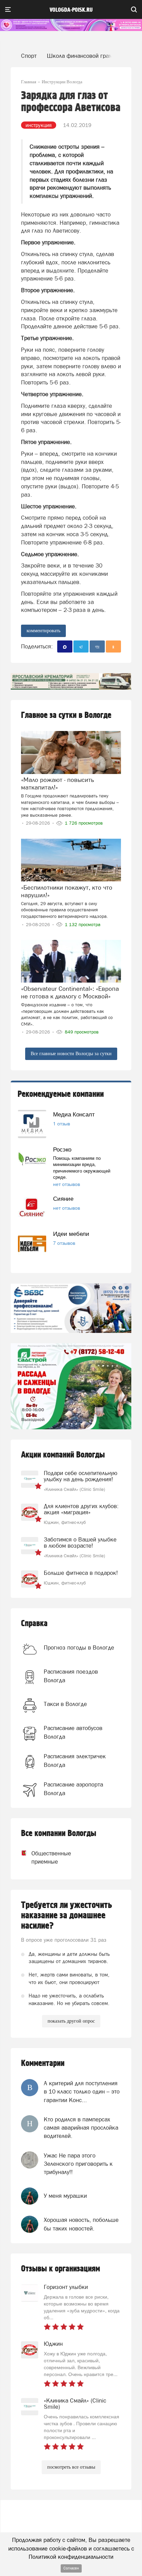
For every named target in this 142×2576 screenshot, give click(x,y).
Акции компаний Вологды (63, 1455)
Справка (34, 1624)
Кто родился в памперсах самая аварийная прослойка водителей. (81, 2128)
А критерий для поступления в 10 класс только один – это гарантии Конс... (82, 2092)
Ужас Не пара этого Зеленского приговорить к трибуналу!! (78, 2164)
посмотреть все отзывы (71, 2467)
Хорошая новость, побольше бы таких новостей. (81, 2224)
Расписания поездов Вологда (71, 1676)
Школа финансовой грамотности (90, 56)
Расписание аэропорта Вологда (73, 1789)
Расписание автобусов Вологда (73, 1732)
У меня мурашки (65, 2196)
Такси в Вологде (65, 1704)
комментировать (43, 631)
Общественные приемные (45, 1857)
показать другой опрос (71, 2021)
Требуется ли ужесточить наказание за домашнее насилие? (67, 1916)
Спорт (29, 56)
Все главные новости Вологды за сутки (71, 1054)
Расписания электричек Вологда (75, 1760)
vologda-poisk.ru (71, 10)
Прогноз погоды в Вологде (79, 1647)
